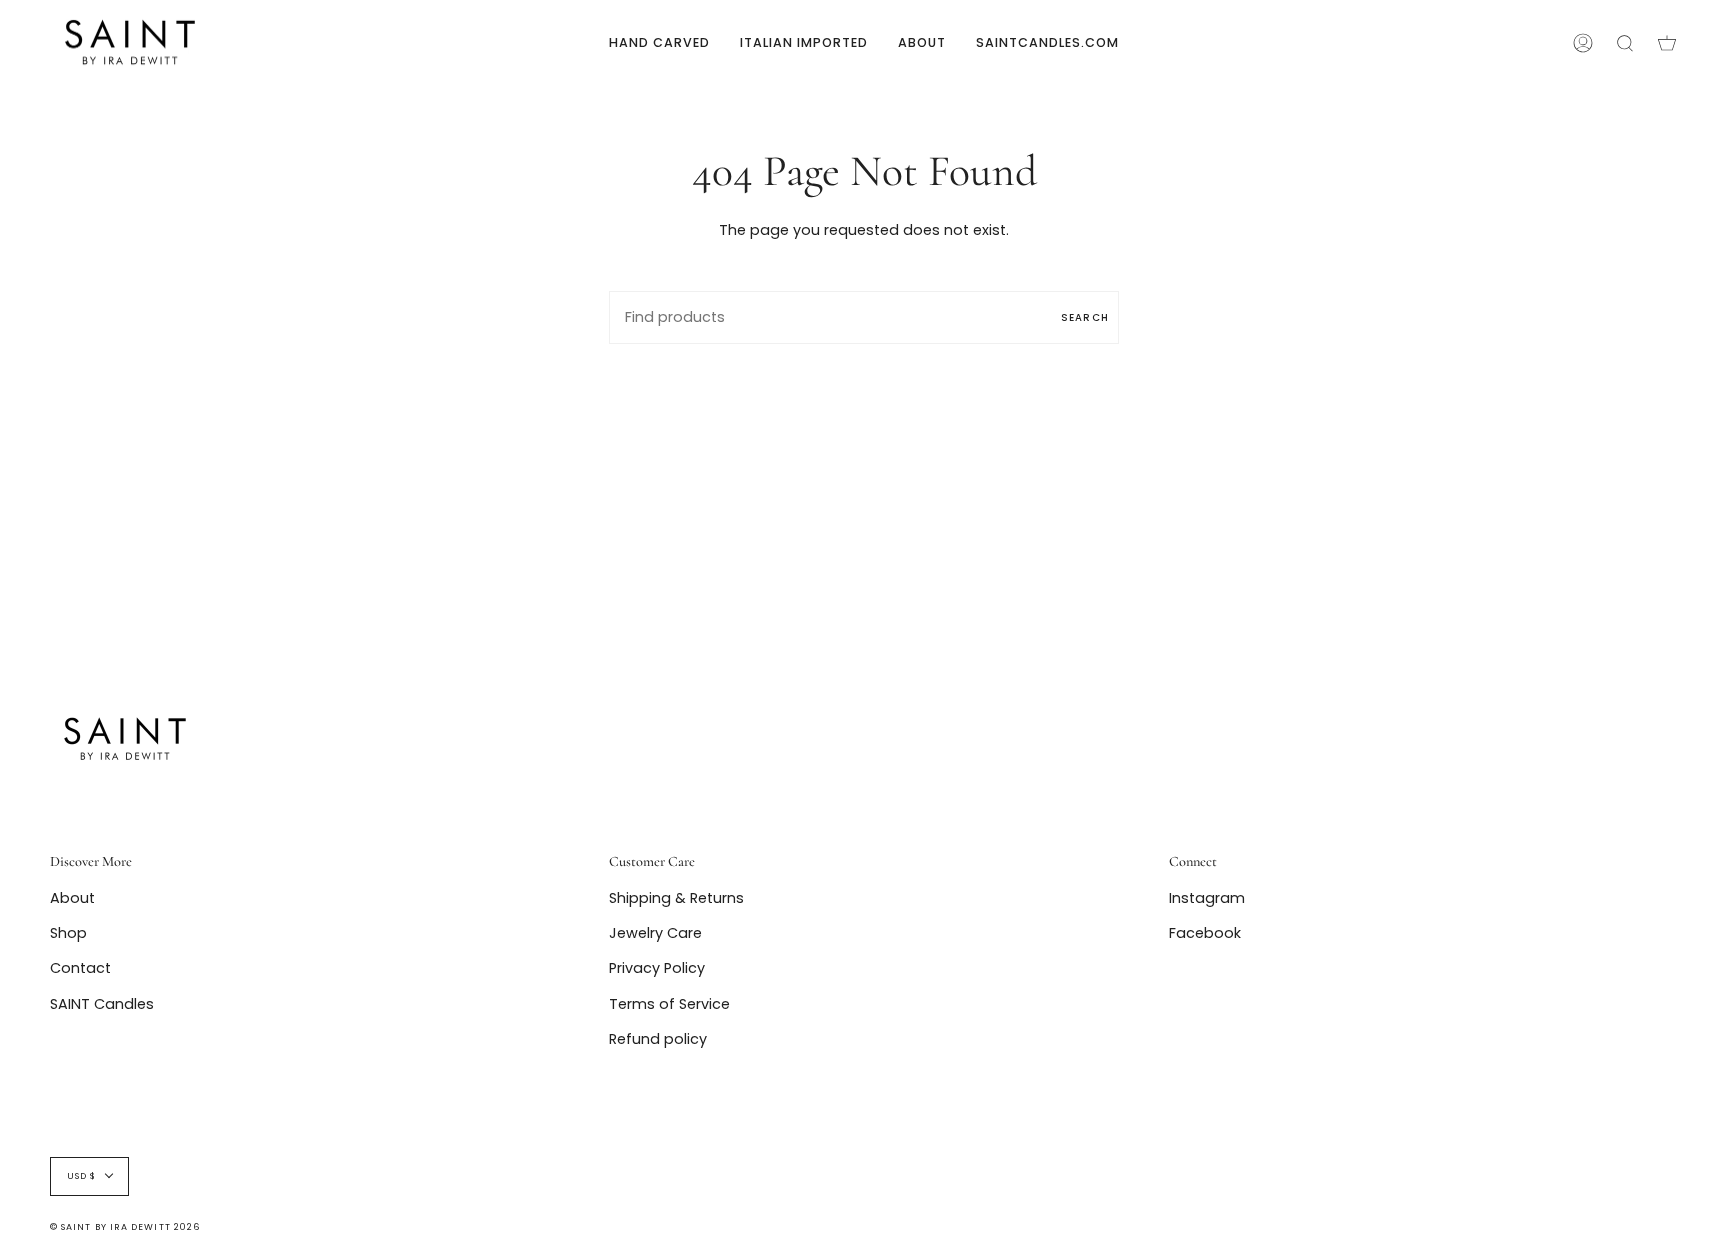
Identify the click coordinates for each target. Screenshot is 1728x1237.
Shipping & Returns (676, 898)
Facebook (1205, 933)
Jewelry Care (655, 933)
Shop (68, 933)
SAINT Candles (102, 1004)
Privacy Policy (657, 968)
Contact (80, 968)
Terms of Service (669, 1004)
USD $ (81, 1176)
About (72, 898)
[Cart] (1667, 42)
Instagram (1207, 898)
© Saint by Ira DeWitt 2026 (125, 1227)
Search (1085, 317)
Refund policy (658, 1039)
